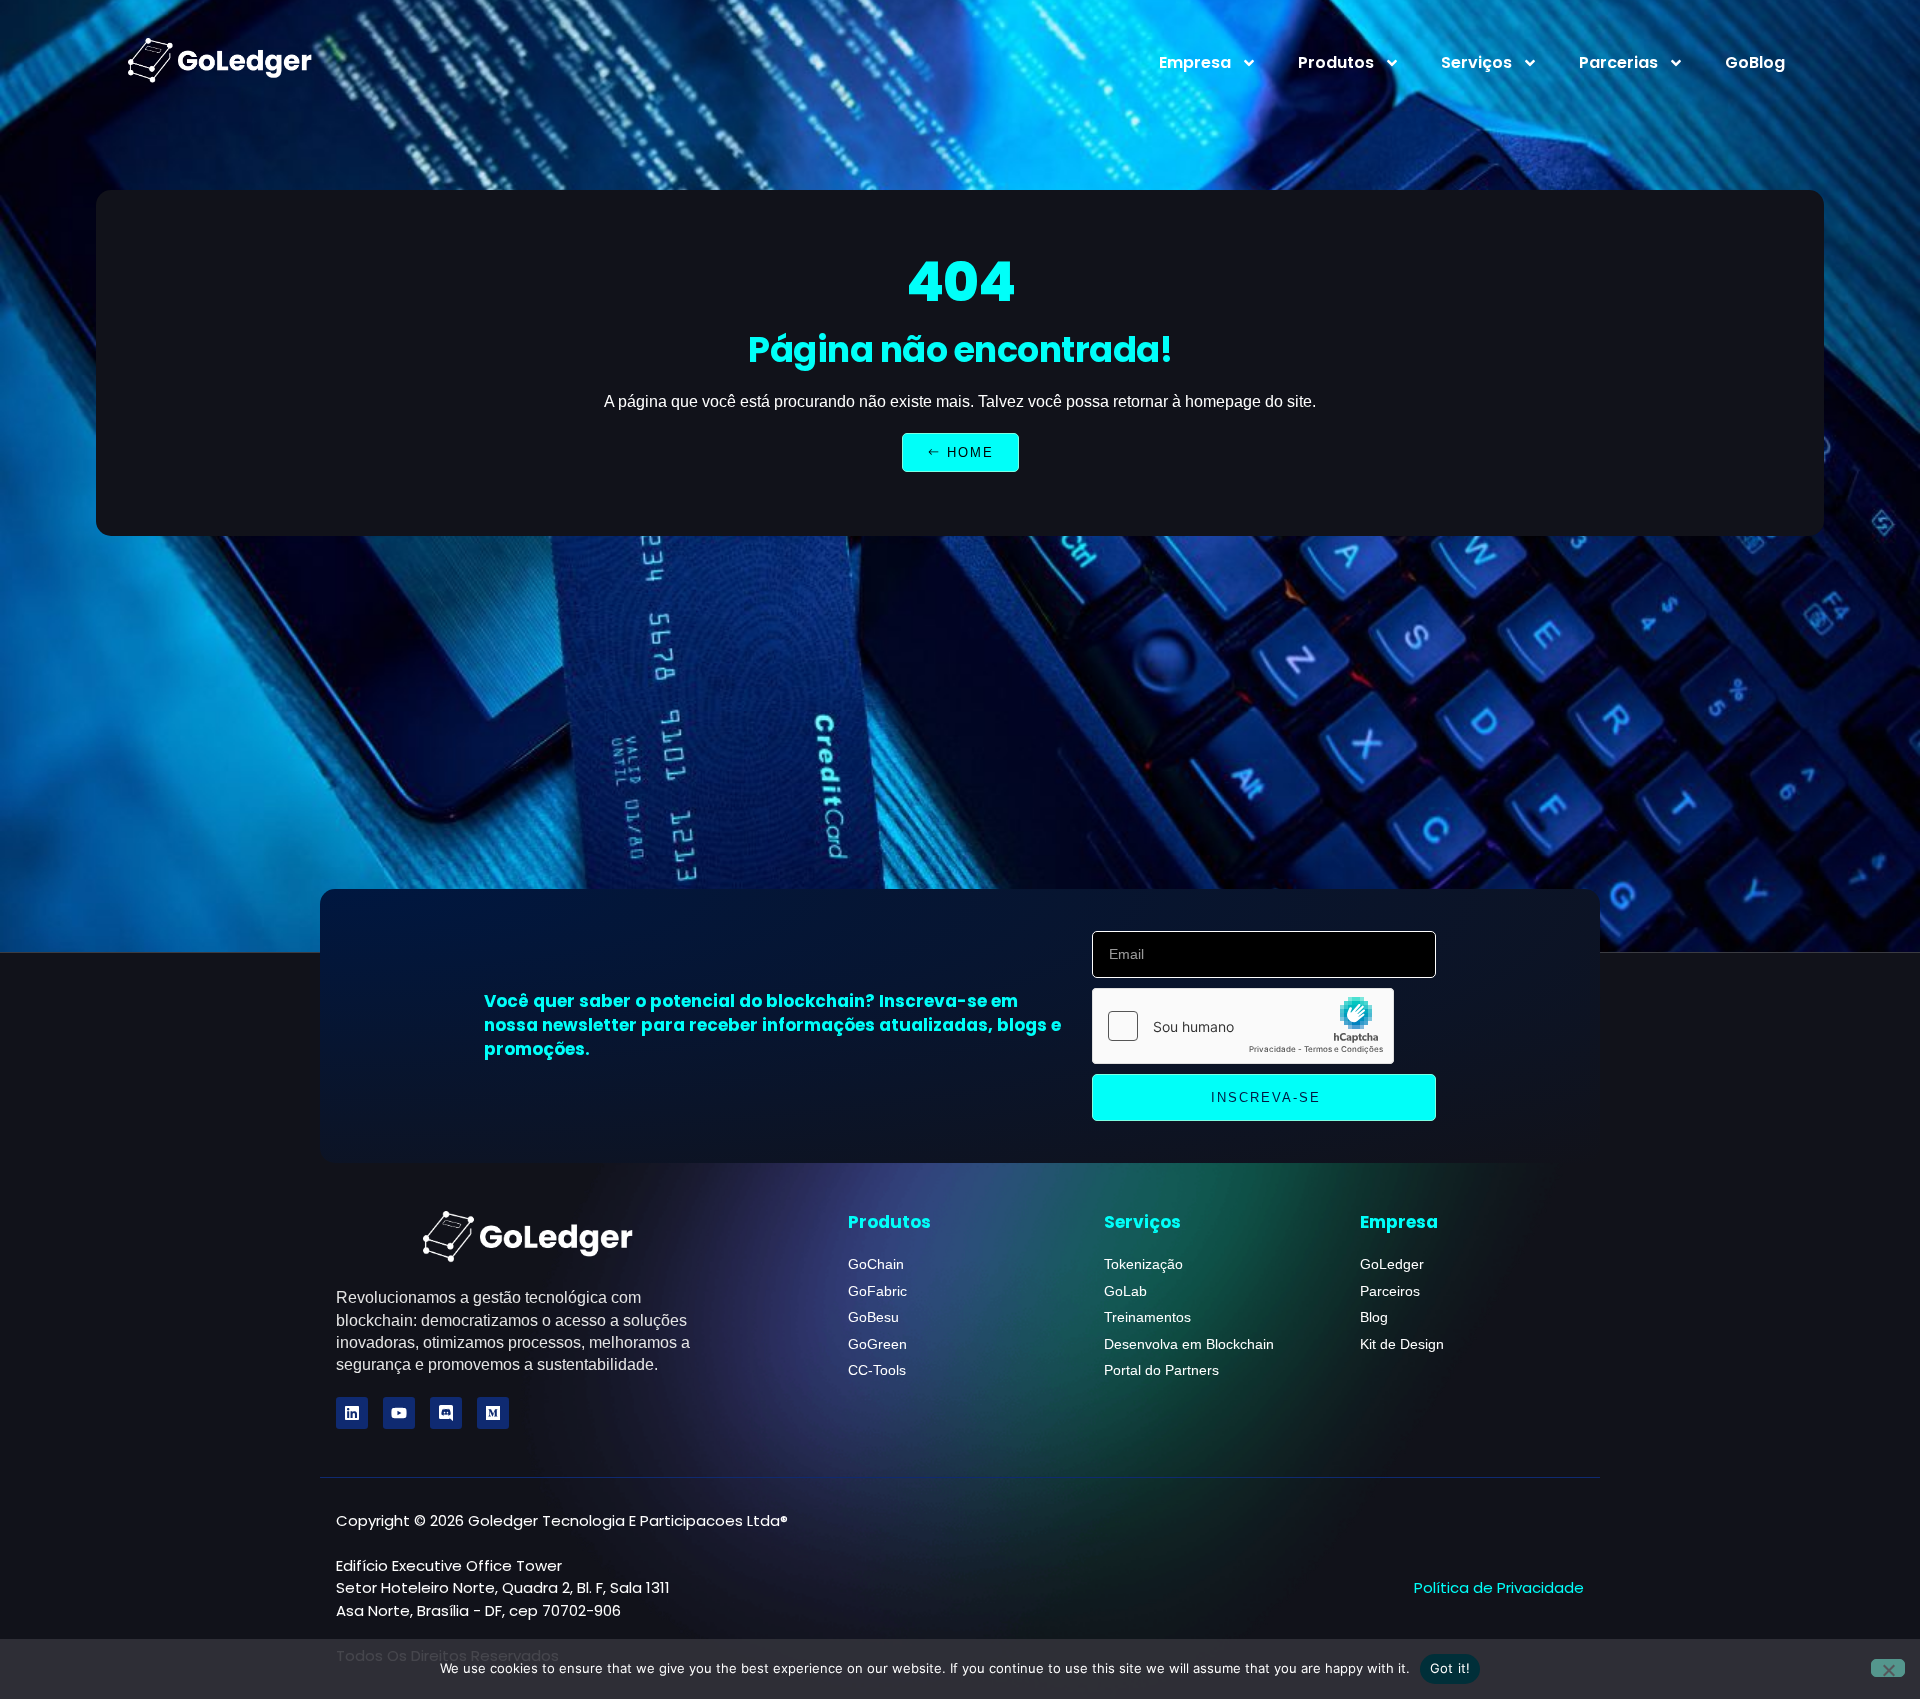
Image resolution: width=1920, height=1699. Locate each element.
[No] (1888, 1668)
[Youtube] (399, 1413)
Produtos (1336, 62)
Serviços (1476, 62)
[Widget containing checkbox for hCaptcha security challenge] (1243, 1026)
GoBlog (1755, 62)
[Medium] (493, 1413)
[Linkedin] (352, 1413)
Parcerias (1618, 62)
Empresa (1195, 62)
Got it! (1450, 1668)
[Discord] (446, 1413)
